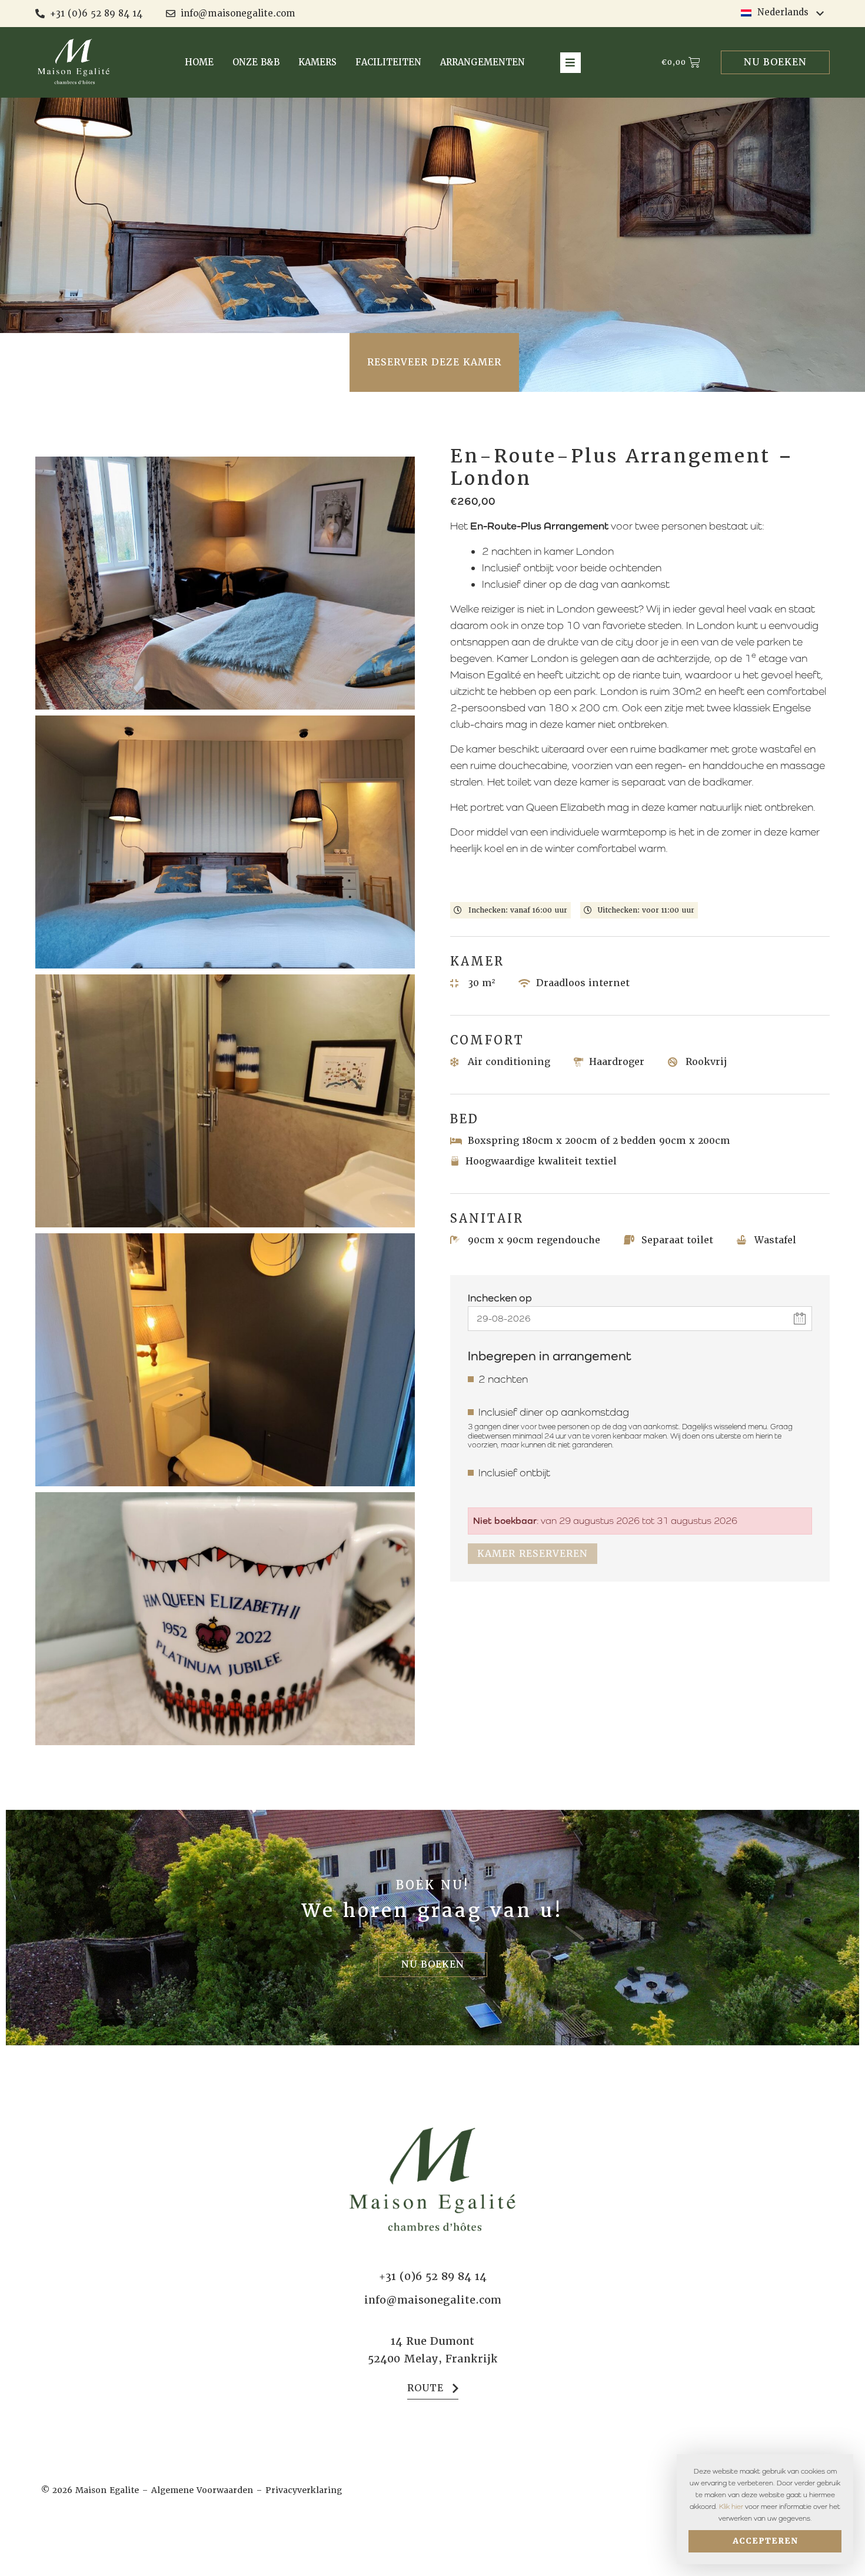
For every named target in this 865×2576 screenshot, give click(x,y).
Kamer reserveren (533, 1554)
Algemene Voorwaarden (202, 2490)
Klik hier (731, 2507)
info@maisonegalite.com (433, 2300)
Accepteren (765, 2541)
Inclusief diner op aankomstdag (554, 1412)
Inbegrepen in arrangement (550, 1356)
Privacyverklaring (304, 2490)
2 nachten (503, 1379)
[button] (570, 63)
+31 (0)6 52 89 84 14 (433, 2276)
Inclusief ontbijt (514, 1473)
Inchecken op (500, 1298)
